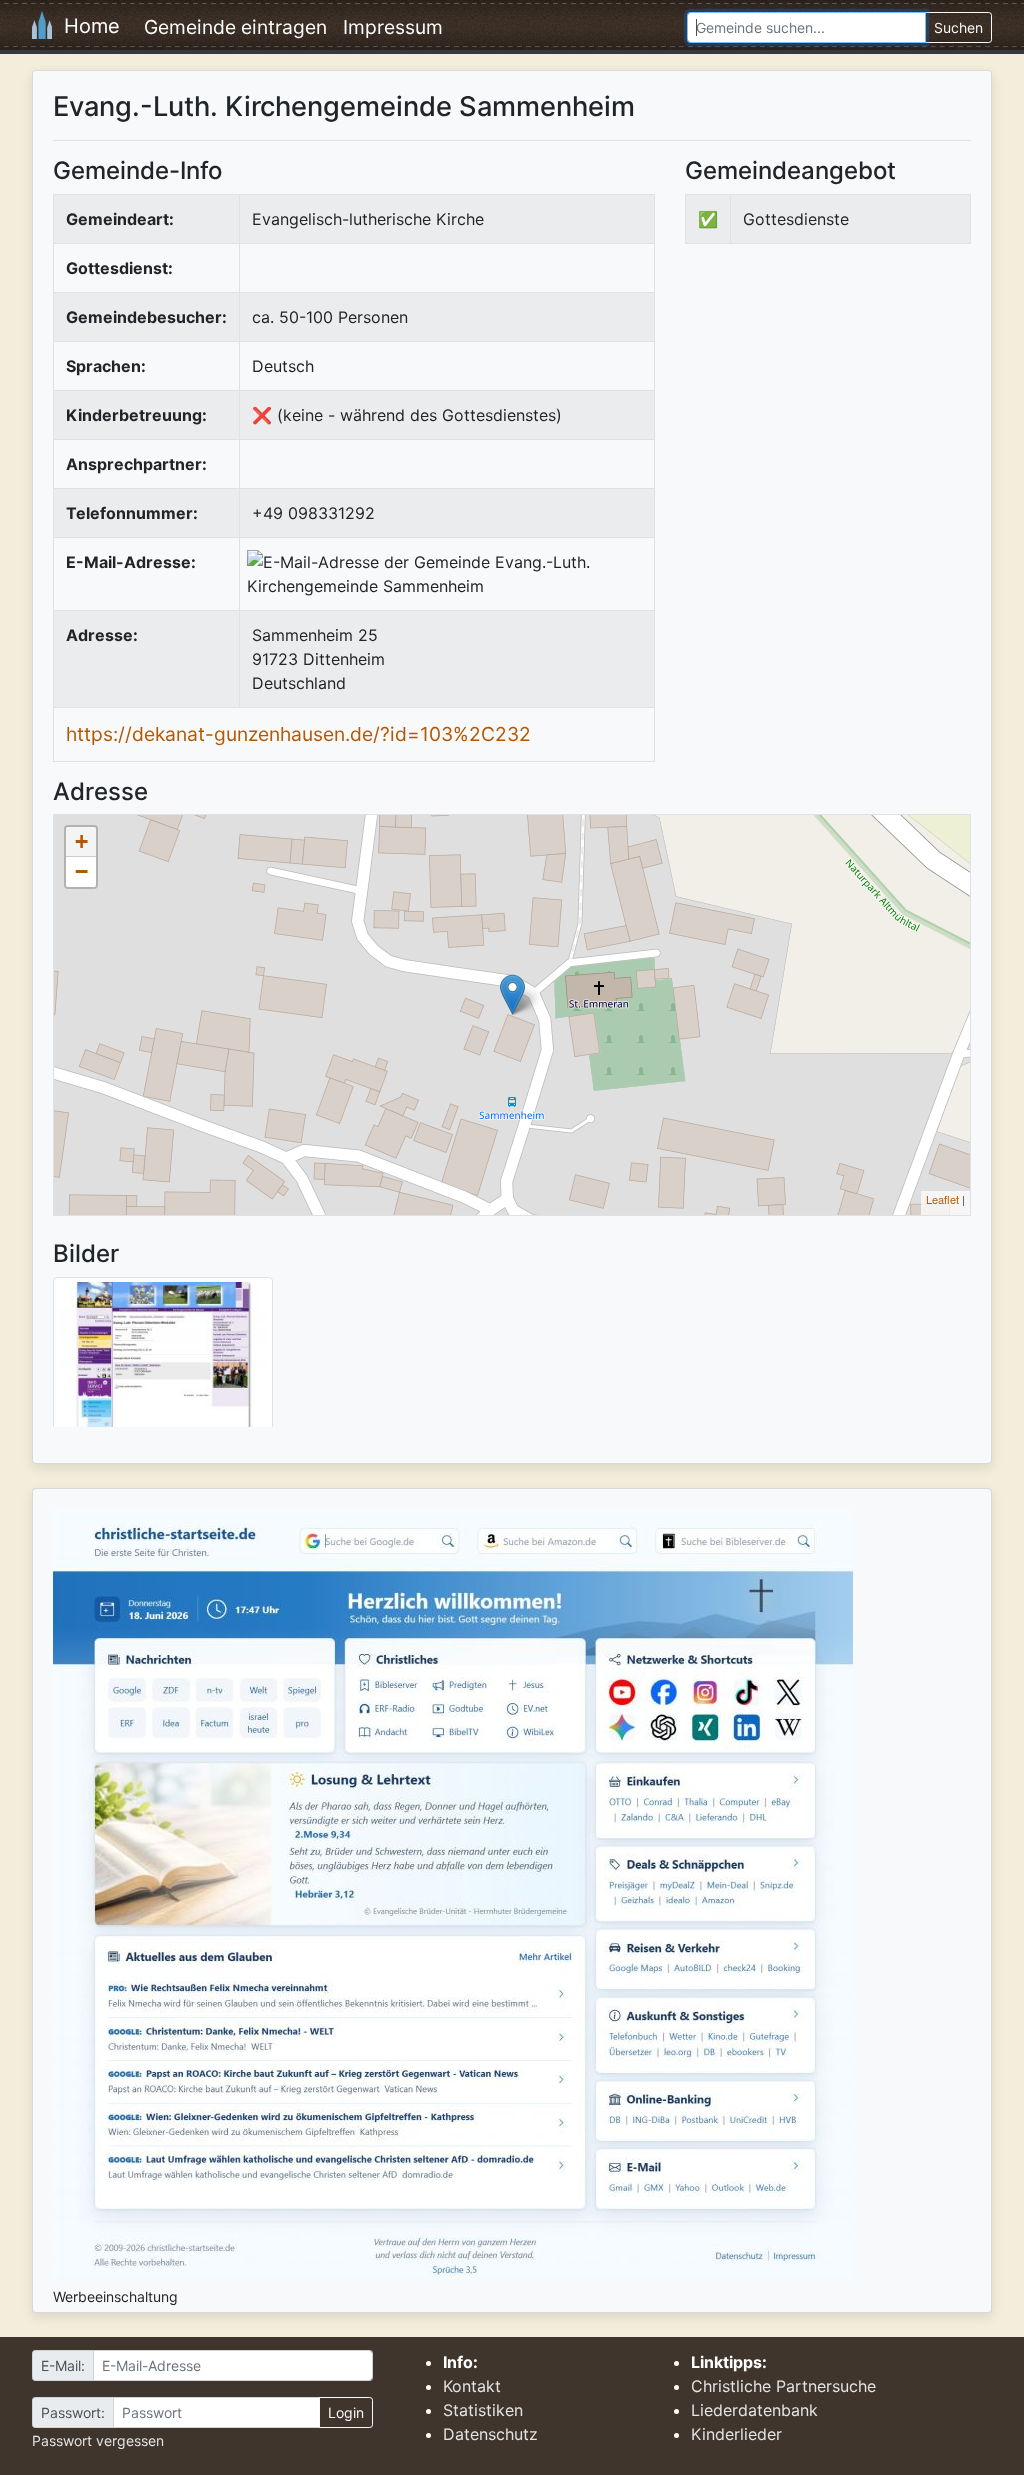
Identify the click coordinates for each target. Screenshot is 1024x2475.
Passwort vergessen (98, 2440)
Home (86, 26)
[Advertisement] (853, 424)
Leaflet (942, 1199)
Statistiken (483, 2410)
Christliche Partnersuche (783, 2386)
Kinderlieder (736, 2434)
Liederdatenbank (754, 2410)
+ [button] (81, 841)
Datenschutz (490, 2434)
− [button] (81, 871)
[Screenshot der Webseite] (163, 1359)
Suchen (958, 27)
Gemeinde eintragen (235, 27)
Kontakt (472, 2386)
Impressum (393, 27)
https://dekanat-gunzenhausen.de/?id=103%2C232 (298, 734)
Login (346, 2412)
